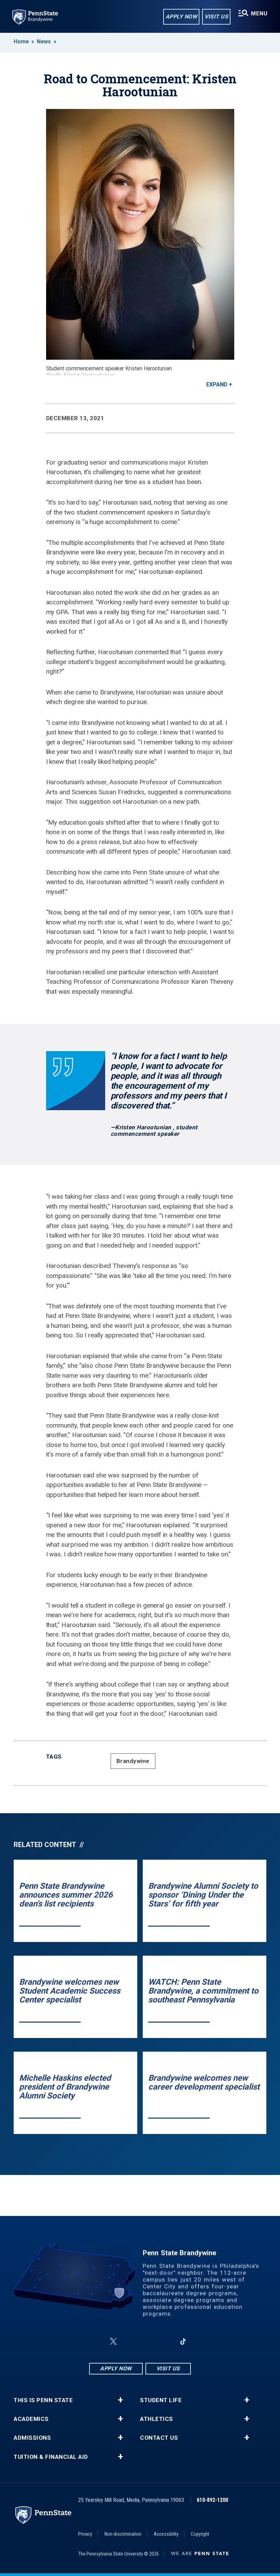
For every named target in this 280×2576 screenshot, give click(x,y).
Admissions (32, 2438)
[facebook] (97, 2341)
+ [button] (120, 2400)
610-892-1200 (212, 2500)
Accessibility (166, 2534)
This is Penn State (43, 2400)
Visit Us (216, 17)
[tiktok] (183, 2341)
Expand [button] (217, 384)
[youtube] (148, 2341)
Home (21, 42)
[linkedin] (165, 2341)
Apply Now (181, 17)
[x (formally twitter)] (113, 2341)
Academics (31, 2419)
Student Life (161, 2400)
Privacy (85, 2534)
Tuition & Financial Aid (51, 2457)
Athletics (157, 2419)
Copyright (200, 2534)
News (44, 42)
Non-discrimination (123, 2534)
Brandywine (133, 1761)
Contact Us (159, 2438)
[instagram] (130, 2341)
